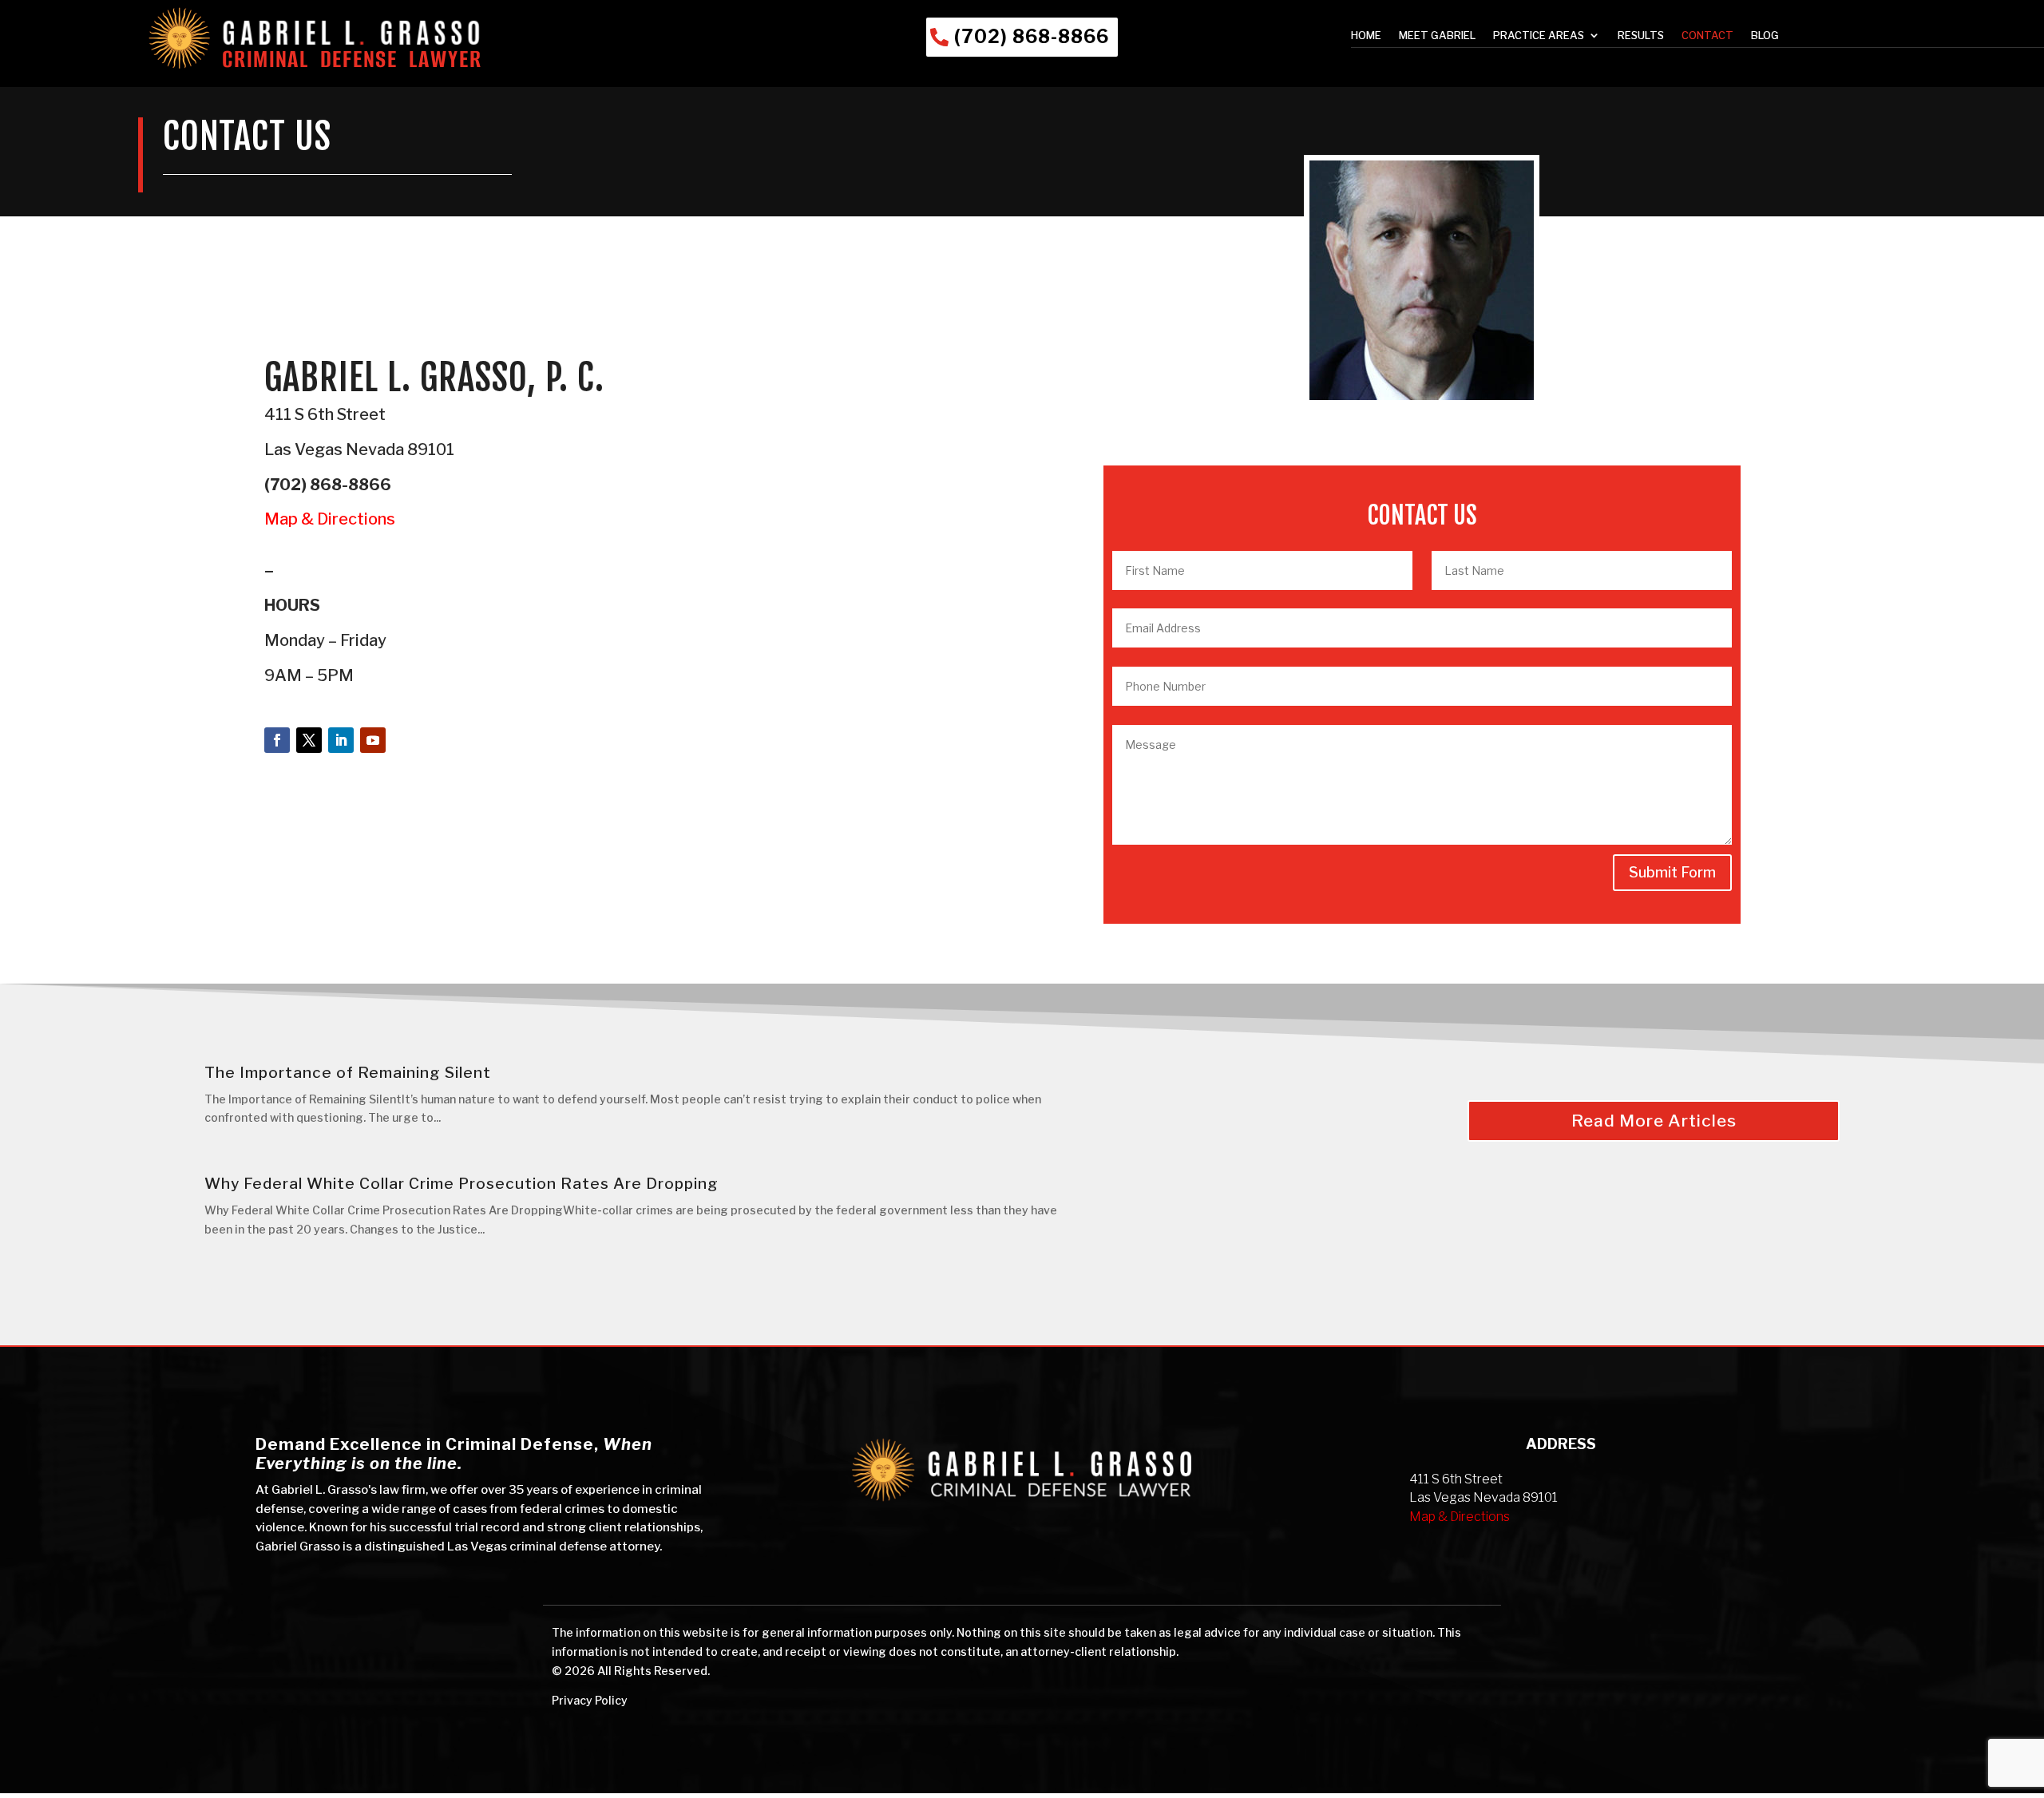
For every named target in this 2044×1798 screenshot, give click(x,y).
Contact (1707, 36)
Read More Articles (1654, 1121)
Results (1641, 36)
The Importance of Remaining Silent (348, 1073)
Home (1366, 36)
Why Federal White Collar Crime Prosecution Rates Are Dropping (461, 1184)
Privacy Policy (590, 1700)
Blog (1765, 36)
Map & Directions (330, 519)
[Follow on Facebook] (277, 740)
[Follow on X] (309, 740)
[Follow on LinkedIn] (341, 740)
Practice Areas (1539, 36)
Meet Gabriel (1437, 36)
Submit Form (1672, 872)
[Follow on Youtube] (373, 740)
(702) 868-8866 (1032, 37)
